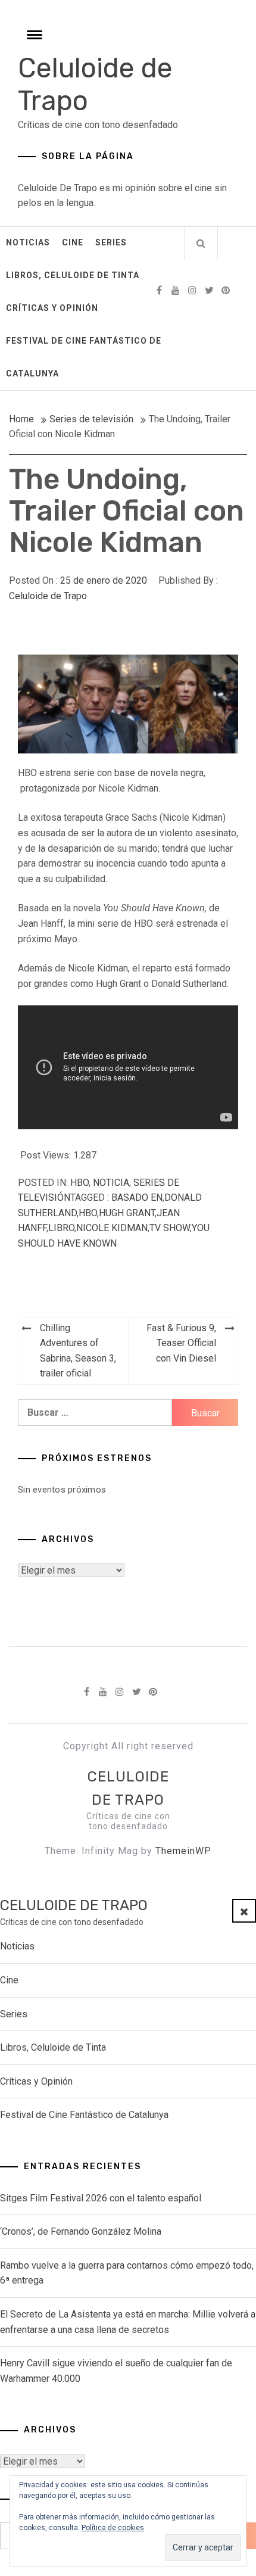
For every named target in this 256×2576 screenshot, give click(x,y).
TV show (170, 1228)
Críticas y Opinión (52, 308)
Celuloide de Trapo (48, 596)
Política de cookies (113, 2528)
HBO (79, 1183)
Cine (73, 242)
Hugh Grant (127, 1213)
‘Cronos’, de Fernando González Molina (81, 2231)
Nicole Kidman (112, 1228)
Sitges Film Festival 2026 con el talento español (101, 2198)
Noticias (28, 242)
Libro (61, 1228)
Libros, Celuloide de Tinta (73, 275)
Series (111, 242)
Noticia (111, 1183)
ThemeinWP (183, 1851)
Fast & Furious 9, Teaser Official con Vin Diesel (181, 1343)
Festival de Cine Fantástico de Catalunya (84, 357)
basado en (137, 1197)
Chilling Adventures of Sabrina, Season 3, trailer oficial (78, 1351)
